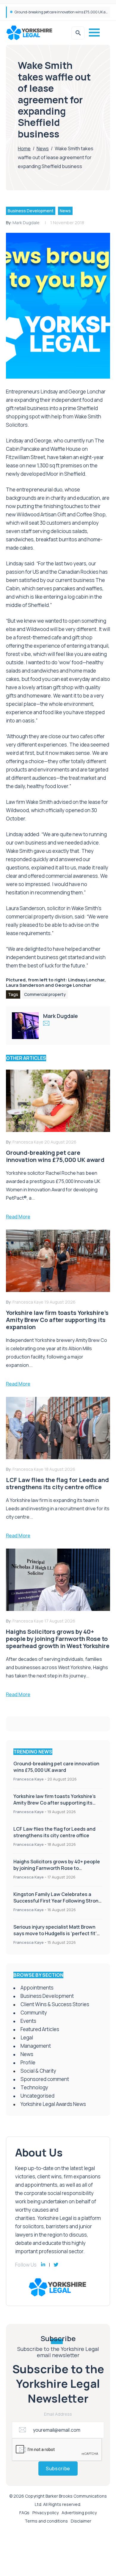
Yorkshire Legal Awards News (53, 2104)
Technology (34, 2087)
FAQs (24, 2513)
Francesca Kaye (29, 1779)
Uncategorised (37, 2096)
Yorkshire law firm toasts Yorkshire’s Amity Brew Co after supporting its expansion (55, 1803)
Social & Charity (38, 2071)
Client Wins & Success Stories (55, 2004)
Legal (27, 2037)
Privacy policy (46, 2513)
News (43, 148)
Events (28, 2021)
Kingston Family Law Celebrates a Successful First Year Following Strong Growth (57, 1901)
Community (34, 2013)
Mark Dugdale (26, 223)
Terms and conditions (46, 2521)
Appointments (37, 1988)
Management (36, 2046)
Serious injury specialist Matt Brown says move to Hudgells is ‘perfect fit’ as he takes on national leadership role (58, 1933)
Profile (28, 2062)
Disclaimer (81, 2521)
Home (24, 148)
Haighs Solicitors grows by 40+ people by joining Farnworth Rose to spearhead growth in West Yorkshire (57, 1868)
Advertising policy (79, 2513)
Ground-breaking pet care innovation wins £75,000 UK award (64, 12)
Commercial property (45, 994)
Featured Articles (40, 2029)
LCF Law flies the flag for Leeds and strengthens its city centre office (54, 1832)
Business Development (31, 211)
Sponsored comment (45, 2079)
